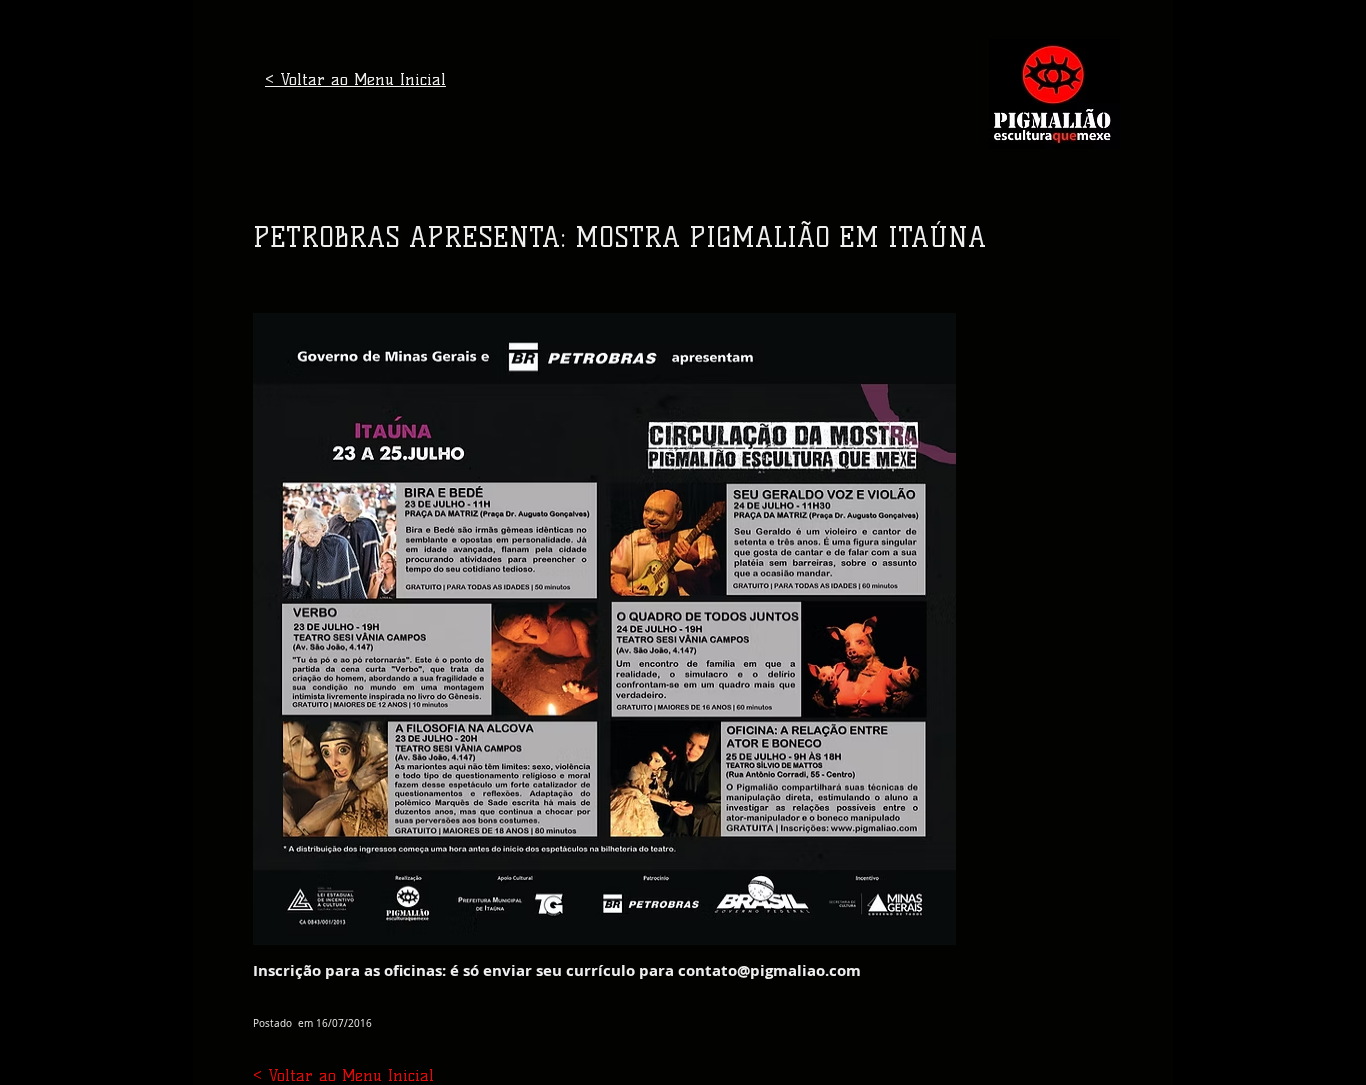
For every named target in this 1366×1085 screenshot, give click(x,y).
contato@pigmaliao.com (769, 970)
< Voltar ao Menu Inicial (355, 79)
